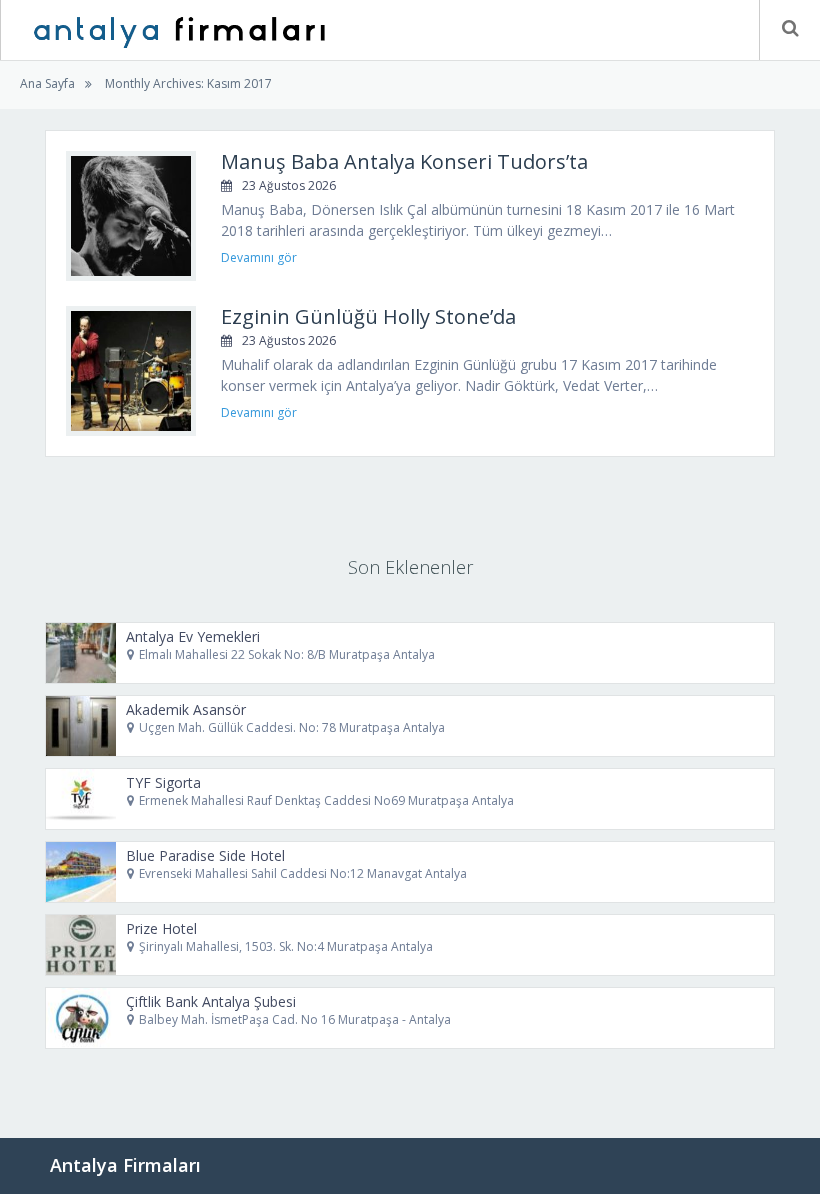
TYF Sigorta (163, 782)
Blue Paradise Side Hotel (205, 855)
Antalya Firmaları (125, 1165)
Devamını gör (259, 258)
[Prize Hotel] (81, 945)
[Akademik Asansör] (81, 726)
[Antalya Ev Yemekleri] (81, 653)
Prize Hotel (161, 928)
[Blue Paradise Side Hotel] (81, 872)
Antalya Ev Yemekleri (193, 636)
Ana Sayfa (47, 83)
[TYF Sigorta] (81, 799)
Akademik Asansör (186, 709)
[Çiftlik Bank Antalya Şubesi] (81, 1018)
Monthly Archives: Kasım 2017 (187, 83)
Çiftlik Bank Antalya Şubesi (211, 1001)
